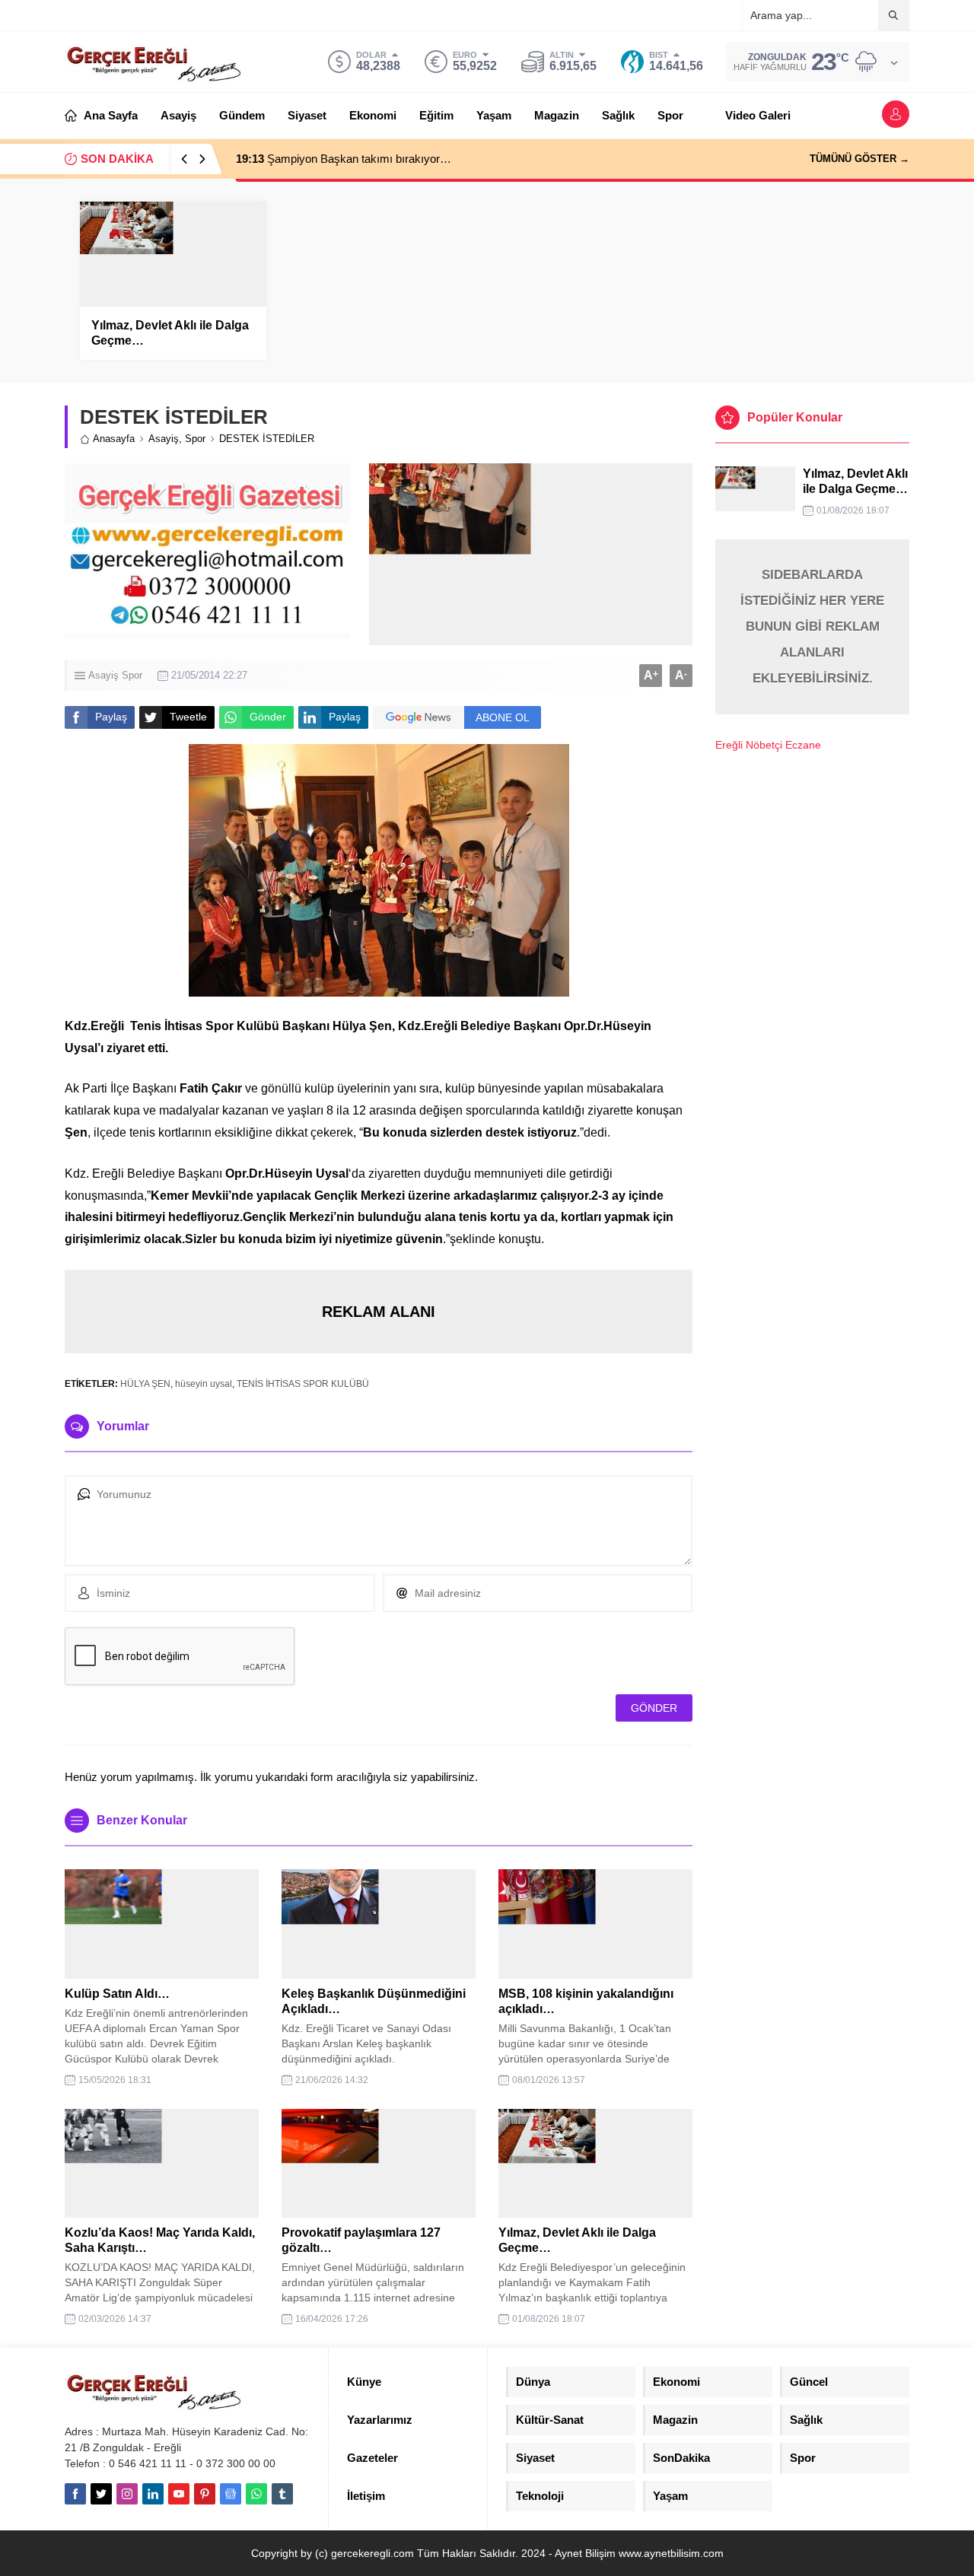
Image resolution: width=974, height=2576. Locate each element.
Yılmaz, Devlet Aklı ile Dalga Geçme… (170, 333)
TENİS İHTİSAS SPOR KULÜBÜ (303, 1384)
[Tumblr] (282, 2494)
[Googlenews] (231, 2494)
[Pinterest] (205, 2494)
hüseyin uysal (204, 1384)
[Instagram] (127, 2494)
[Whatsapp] (256, 2494)
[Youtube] (179, 2494)
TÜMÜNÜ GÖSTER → (859, 159)
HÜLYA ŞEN (145, 1384)
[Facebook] (75, 2494)
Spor (195, 439)
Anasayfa (114, 439)
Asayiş (164, 439)
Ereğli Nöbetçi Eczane (768, 745)
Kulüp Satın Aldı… (117, 1994)
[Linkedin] (153, 2494)
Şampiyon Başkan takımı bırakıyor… (344, 159)
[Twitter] (101, 2494)
